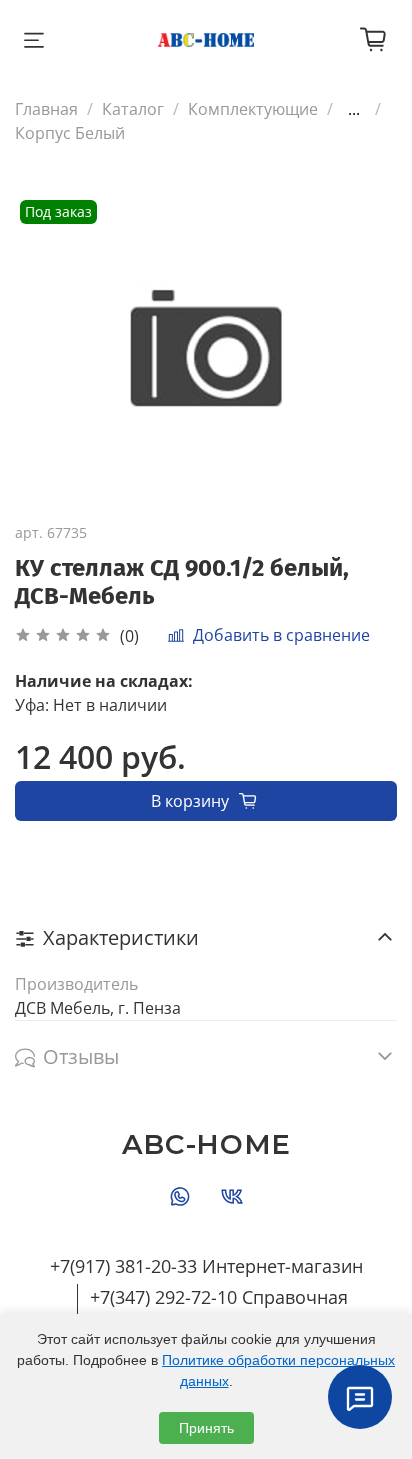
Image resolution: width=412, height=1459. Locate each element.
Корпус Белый (70, 133)
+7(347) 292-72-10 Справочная (219, 1297)
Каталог (133, 109)
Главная (46, 109)
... (354, 109)
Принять (206, 1428)
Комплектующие (253, 109)
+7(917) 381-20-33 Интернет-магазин (206, 1266)
